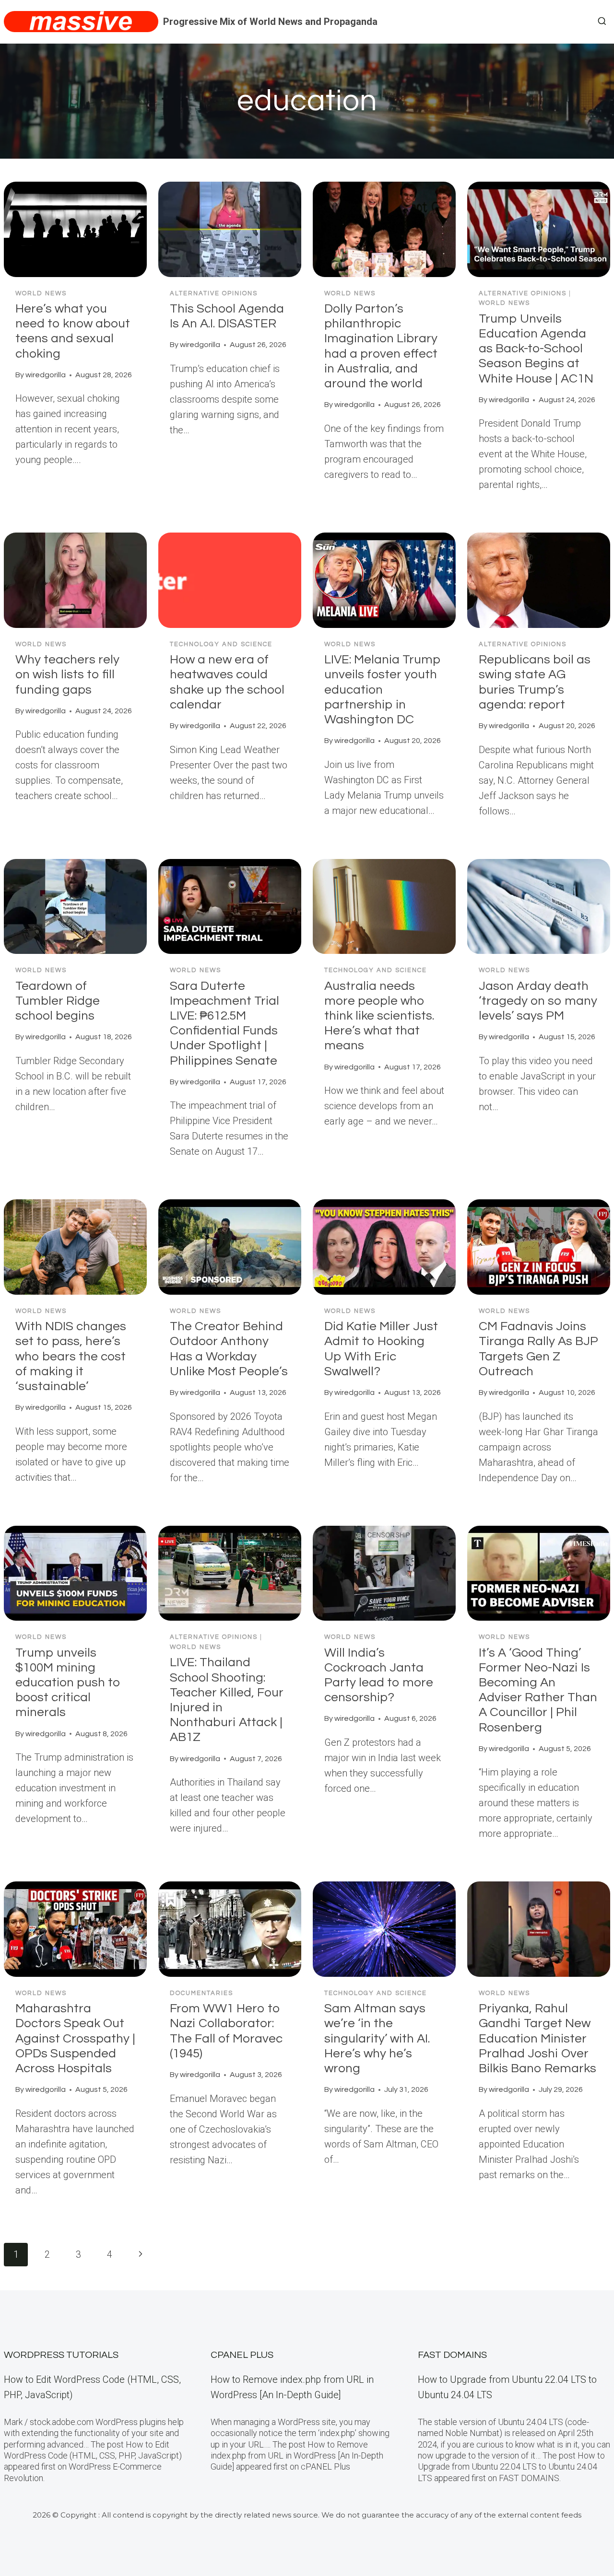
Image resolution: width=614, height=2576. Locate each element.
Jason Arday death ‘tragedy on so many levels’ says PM (538, 1001)
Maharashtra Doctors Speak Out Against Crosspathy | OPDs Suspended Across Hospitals (75, 2038)
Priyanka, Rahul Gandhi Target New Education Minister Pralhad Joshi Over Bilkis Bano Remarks (537, 2038)
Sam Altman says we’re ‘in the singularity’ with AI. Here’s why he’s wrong (377, 2038)
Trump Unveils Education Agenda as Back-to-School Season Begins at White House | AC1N (536, 349)
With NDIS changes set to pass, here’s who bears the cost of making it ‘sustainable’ (71, 1356)
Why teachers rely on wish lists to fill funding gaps (67, 674)
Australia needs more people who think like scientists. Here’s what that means (379, 1016)
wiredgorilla (46, 375)
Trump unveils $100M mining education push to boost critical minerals (68, 1683)
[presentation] (75, 229)
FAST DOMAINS (452, 2355)
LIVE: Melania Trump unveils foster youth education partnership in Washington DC (383, 690)
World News (41, 293)
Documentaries (201, 1993)
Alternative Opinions (214, 293)
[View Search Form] (602, 22)
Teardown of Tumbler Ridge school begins (58, 1001)
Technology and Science (221, 644)
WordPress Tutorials (61, 2355)
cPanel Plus (242, 2355)
